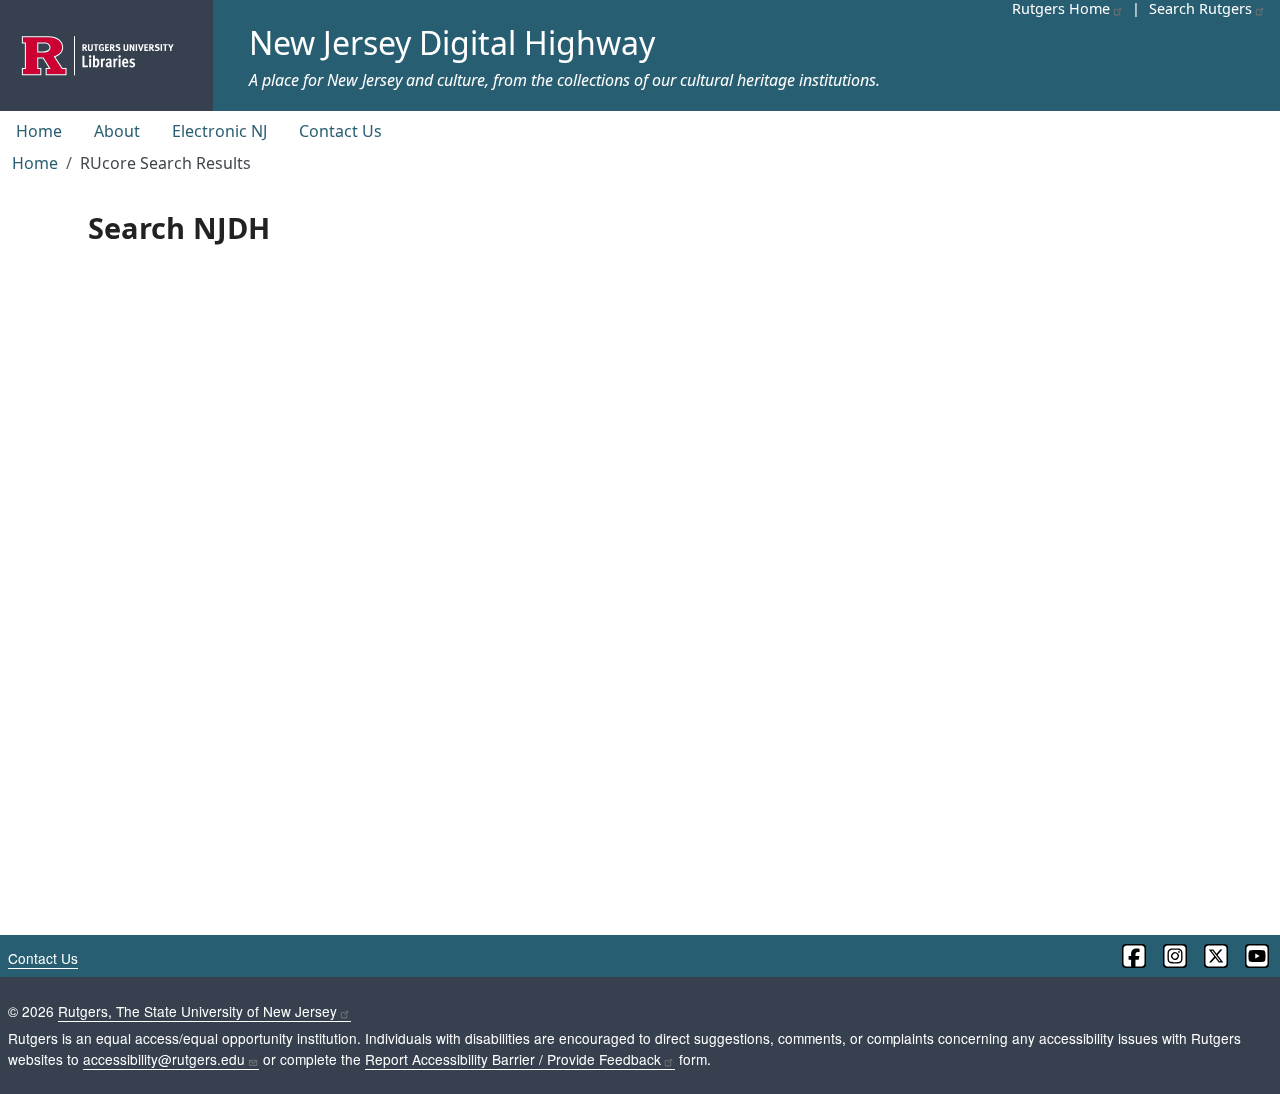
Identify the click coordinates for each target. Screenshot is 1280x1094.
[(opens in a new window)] (1132, 956)
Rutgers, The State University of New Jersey (197, 1011)
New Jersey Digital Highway (452, 42)
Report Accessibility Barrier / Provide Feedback (513, 1059)
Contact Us (340, 131)
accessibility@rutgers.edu (164, 1059)
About (117, 131)
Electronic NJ (219, 131)
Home (39, 131)
